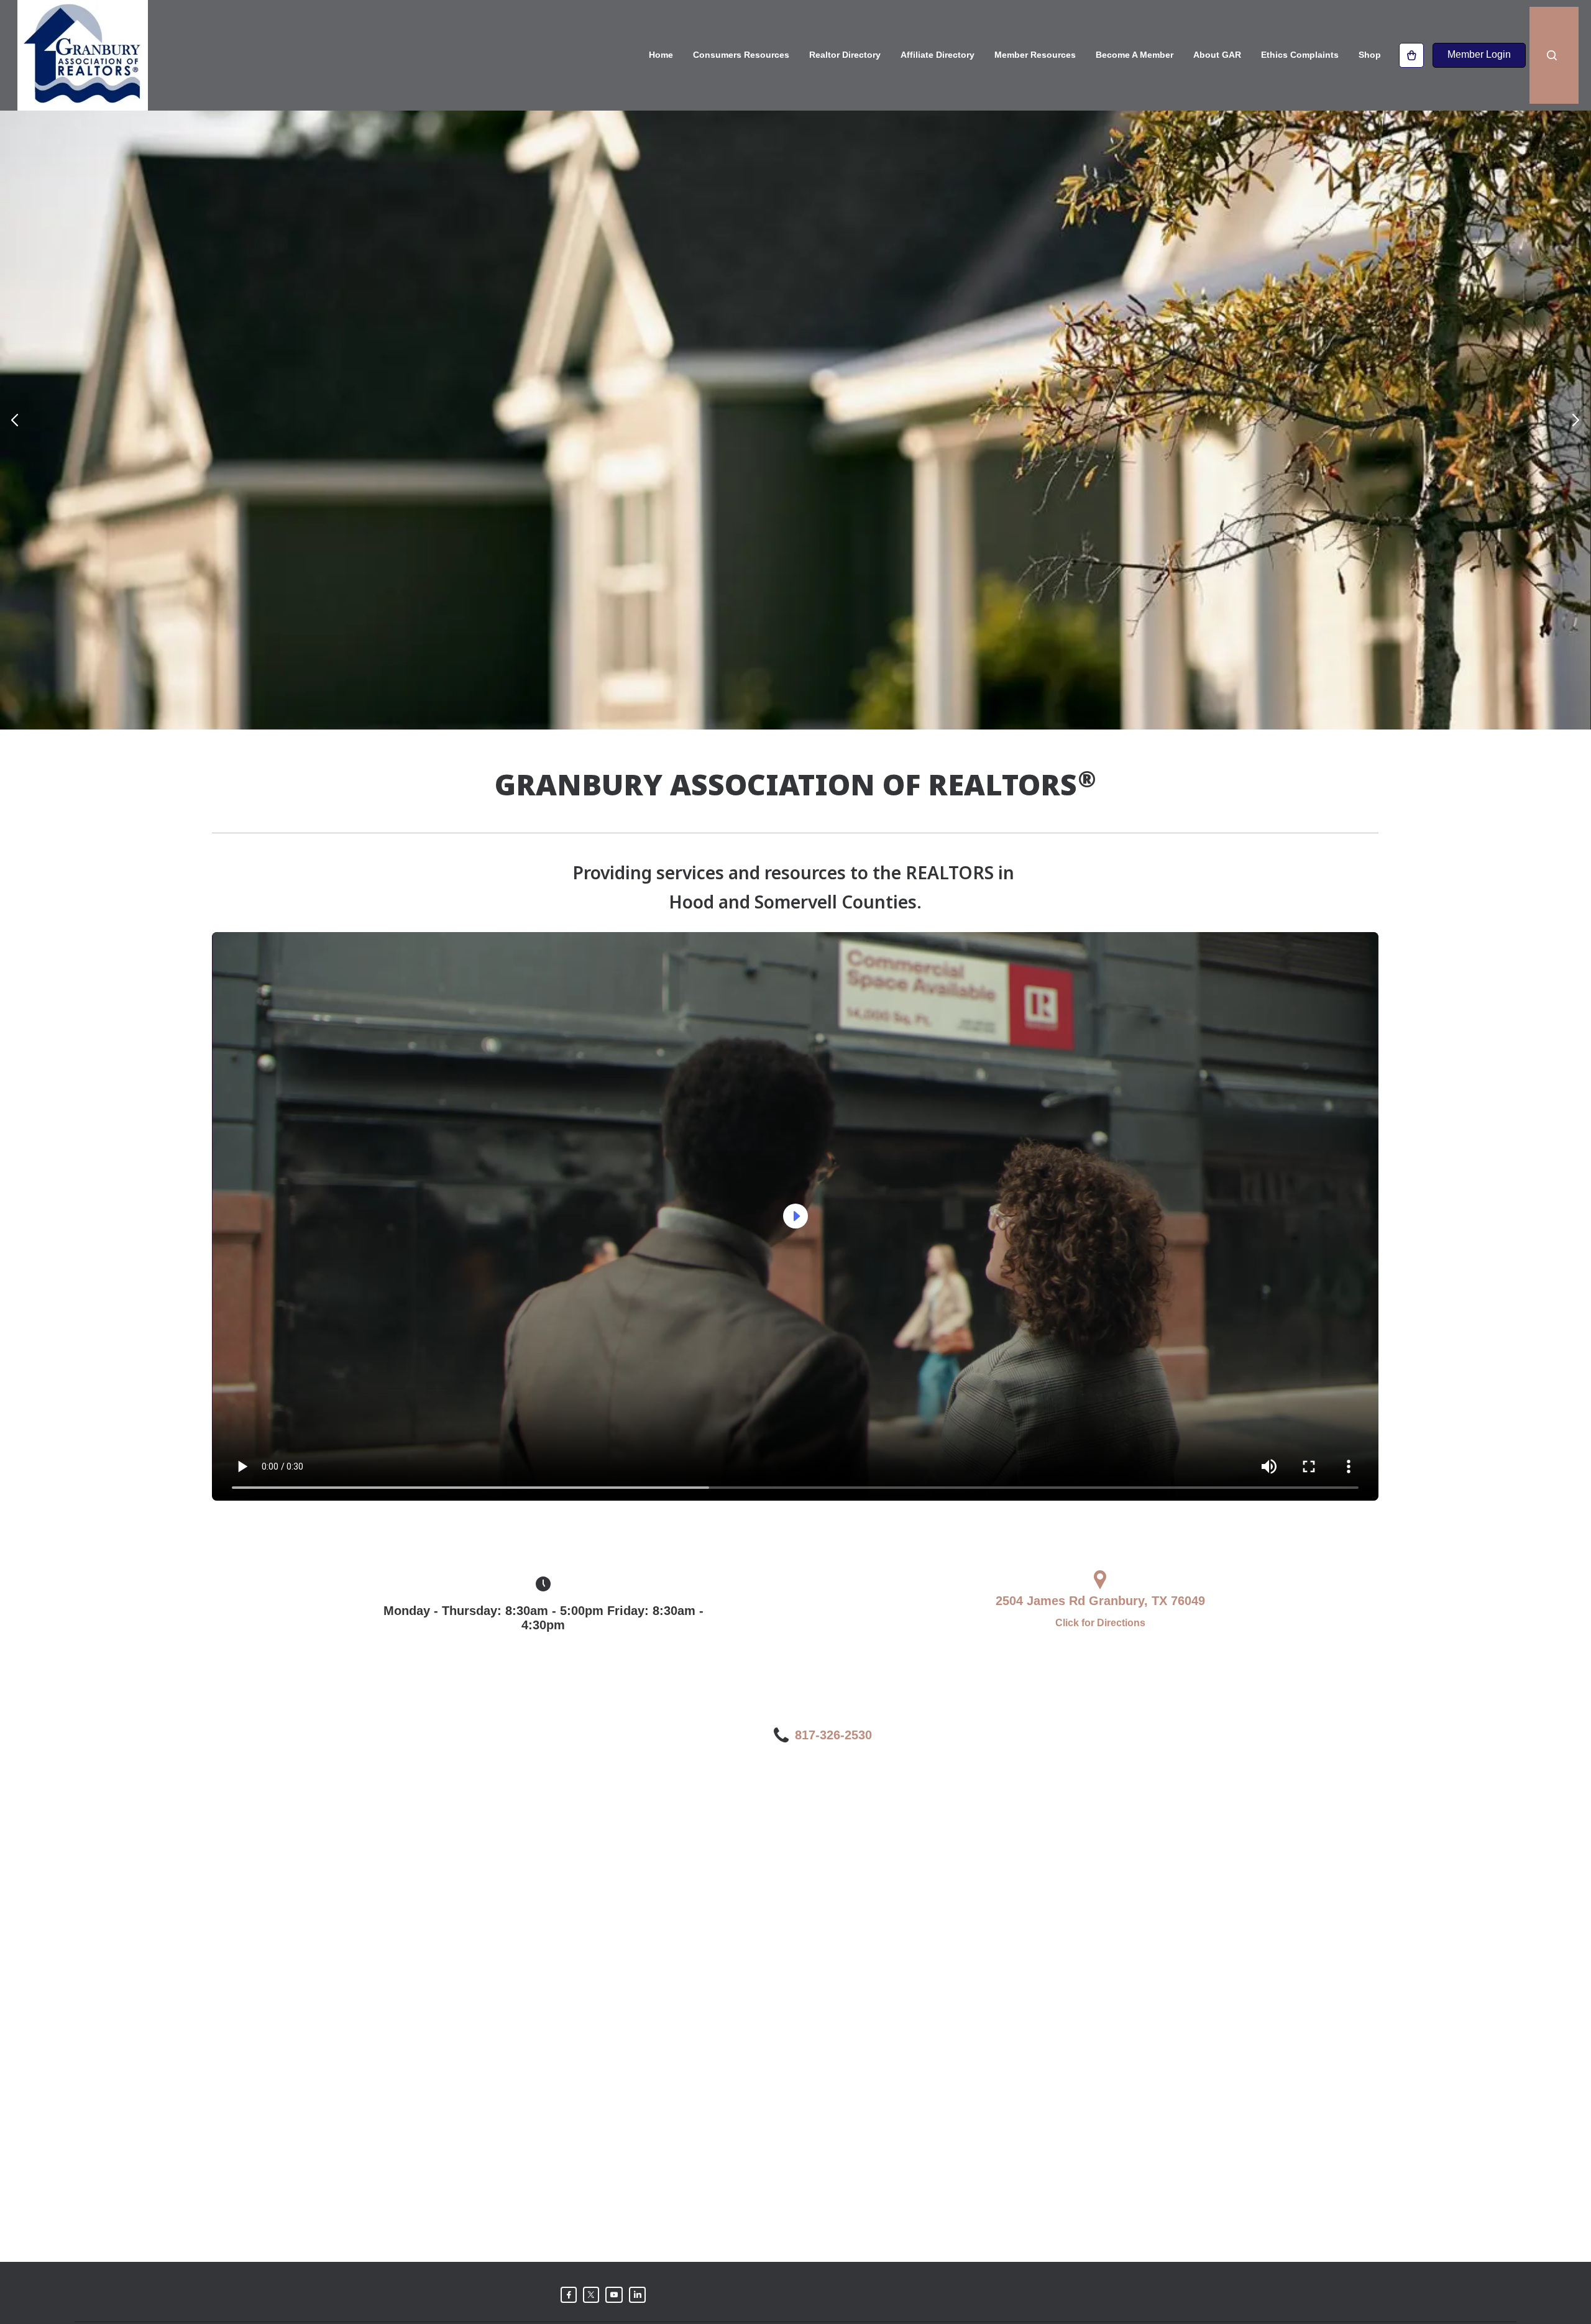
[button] (15, 420)
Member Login (1479, 54)
